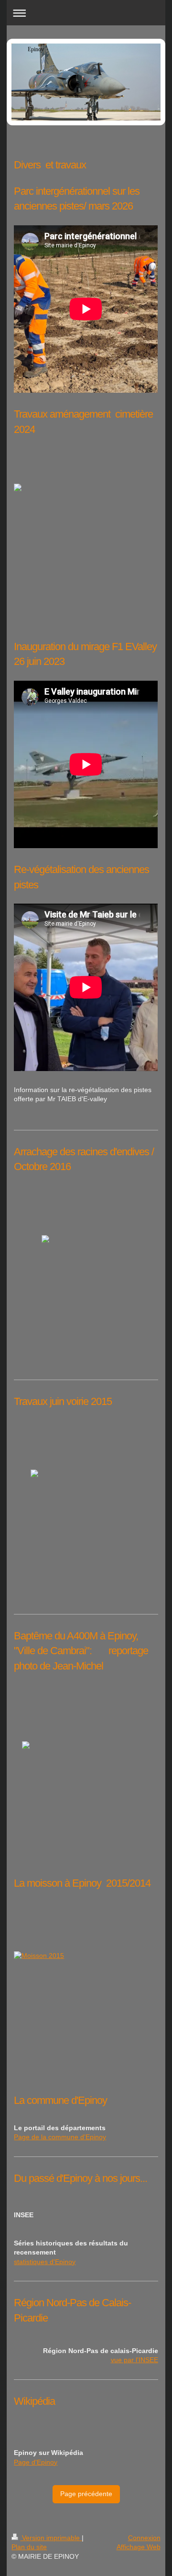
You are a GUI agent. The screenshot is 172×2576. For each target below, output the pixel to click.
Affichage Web (139, 2547)
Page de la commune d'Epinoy (60, 2137)
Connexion (144, 2538)
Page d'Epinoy (36, 2462)
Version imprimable (51, 2538)
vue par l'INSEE (134, 2360)
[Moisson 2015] (86, 2016)
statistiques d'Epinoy (45, 2262)
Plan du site (29, 2547)
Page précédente (86, 2494)
